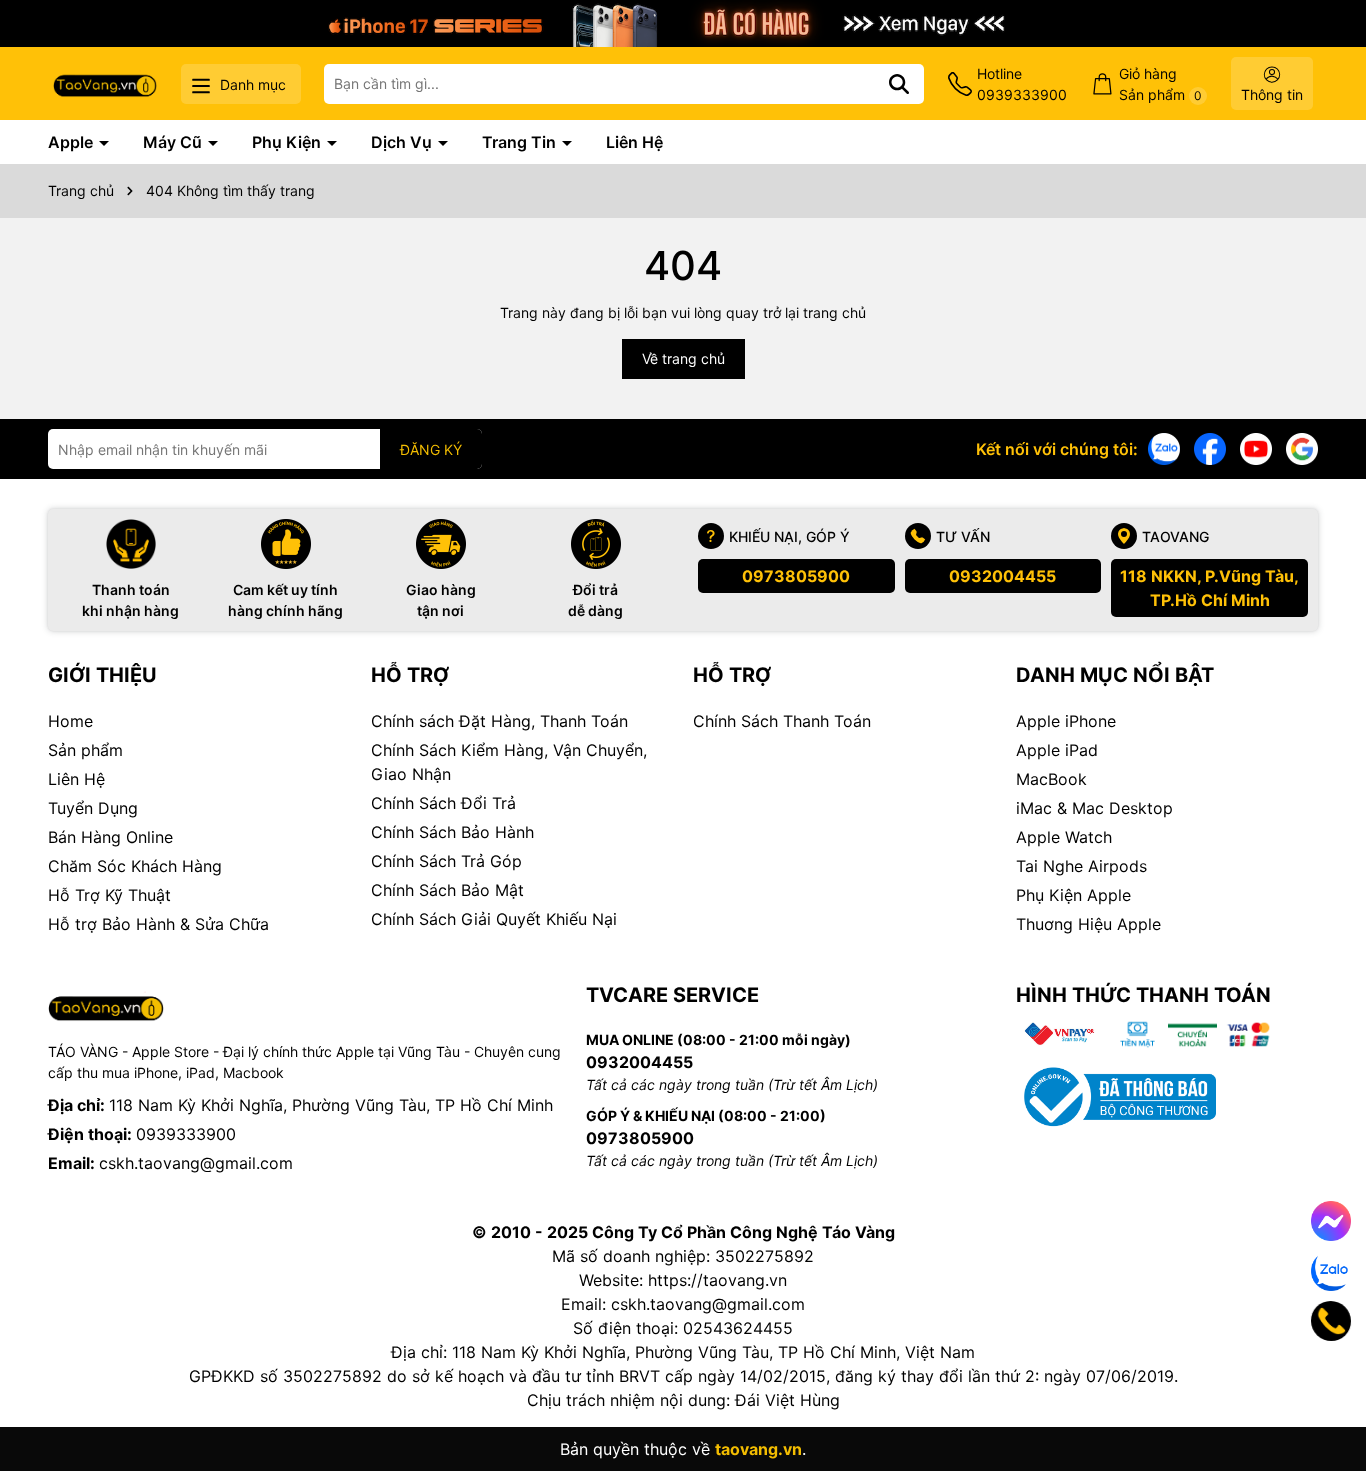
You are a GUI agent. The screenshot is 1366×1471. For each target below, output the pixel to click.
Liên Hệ (634, 142)
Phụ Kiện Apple (1073, 895)
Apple (72, 142)
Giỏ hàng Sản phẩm (1160, 84)
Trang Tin (521, 142)
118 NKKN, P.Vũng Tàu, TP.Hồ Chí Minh (1209, 588)
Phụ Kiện (288, 142)
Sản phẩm (85, 750)
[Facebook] (1210, 447)
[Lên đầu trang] (1323, 1391)
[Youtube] (1256, 447)
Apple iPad (1057, 750)
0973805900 (796, 576)
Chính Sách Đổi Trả (443, 803)
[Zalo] (1164, 447)
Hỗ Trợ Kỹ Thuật (109, 895)
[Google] (1302, 447)
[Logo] (105, 83)
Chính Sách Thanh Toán (782, 721)
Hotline (1022, 84)
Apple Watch (1064, 837)
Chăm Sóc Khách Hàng (135, 866)
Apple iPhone (1066, 721)
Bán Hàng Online (110, 837)
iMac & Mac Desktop (1094, 808)
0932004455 (1002, 576)
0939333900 (186, 1134)
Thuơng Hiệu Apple (1088, 924)
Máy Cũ (174, 142)
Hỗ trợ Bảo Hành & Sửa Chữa (158, 924)
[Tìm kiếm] (899, 84)
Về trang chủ (683, 358)
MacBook (1051, 779)
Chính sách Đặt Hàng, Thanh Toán (499, 721)
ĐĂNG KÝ (431, 449)
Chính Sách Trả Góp (446, 861)
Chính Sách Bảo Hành (452, 832)
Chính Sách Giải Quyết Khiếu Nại (494, 919)
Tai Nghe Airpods (1081, 866)
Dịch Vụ (403, 142)
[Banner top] (683, 21)
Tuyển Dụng (93, 808)
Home (70, 721)
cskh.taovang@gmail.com (196, 1163)
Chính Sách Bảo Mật (447, 890)
